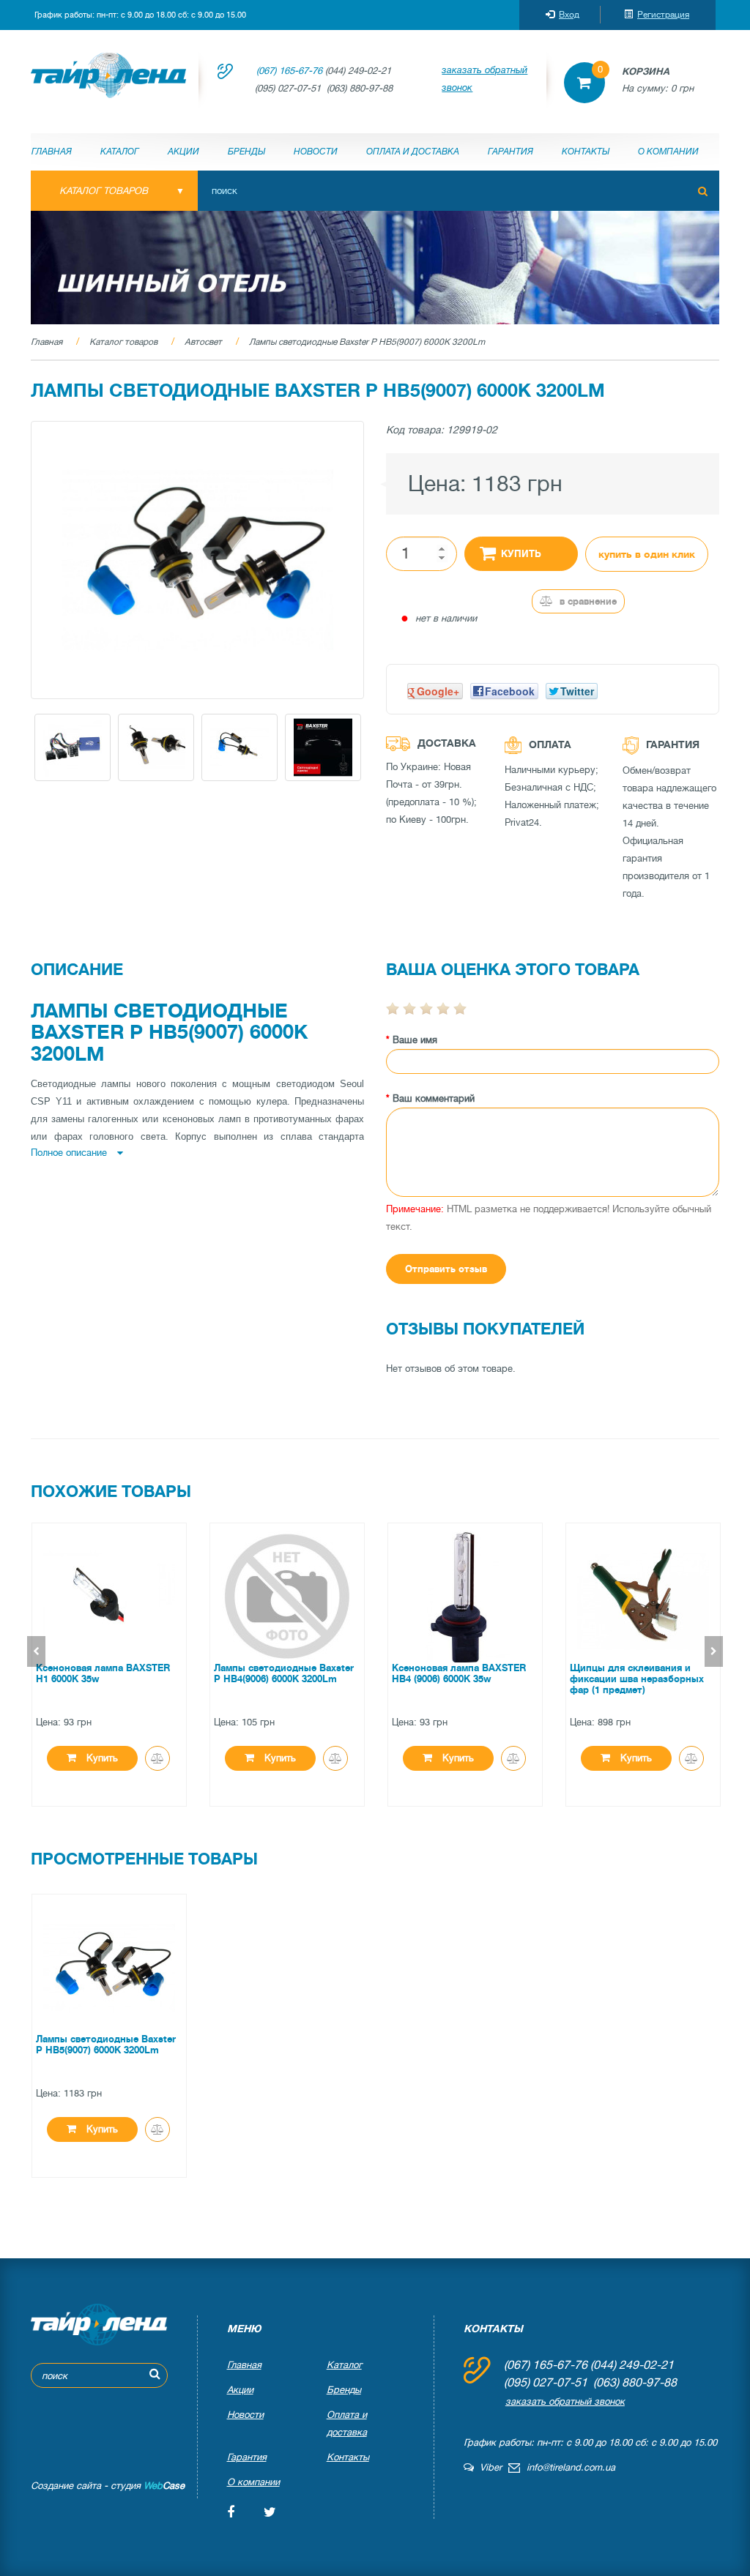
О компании (668, 152)
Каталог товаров (123, 342)
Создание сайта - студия (108, 2486)
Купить (521, 554)
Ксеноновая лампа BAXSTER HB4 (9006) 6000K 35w (459, 1673)
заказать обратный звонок (484, 79)
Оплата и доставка (413, 152)
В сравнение (587, 601)
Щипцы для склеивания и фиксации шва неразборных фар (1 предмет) (637, 1679)
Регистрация (663, 15)
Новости (316, 152)
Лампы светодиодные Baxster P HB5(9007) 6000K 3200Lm (367, 342)
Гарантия (510, 152)
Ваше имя (415, 1040)
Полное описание (70, 1153)
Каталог (120, 152)
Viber (488, 2467)
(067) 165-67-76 (289, 71)
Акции (183, 152)
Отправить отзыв (446, 1269)
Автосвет (203, 342)
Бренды (246, 152)
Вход (569, 15)
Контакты (586, 152)
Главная (52, 152)
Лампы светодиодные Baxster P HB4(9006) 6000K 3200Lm (284, 1673)
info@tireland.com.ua (571, 2467)
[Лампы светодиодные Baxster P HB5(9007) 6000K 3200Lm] (197, 560)
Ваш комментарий (434, 1098)
